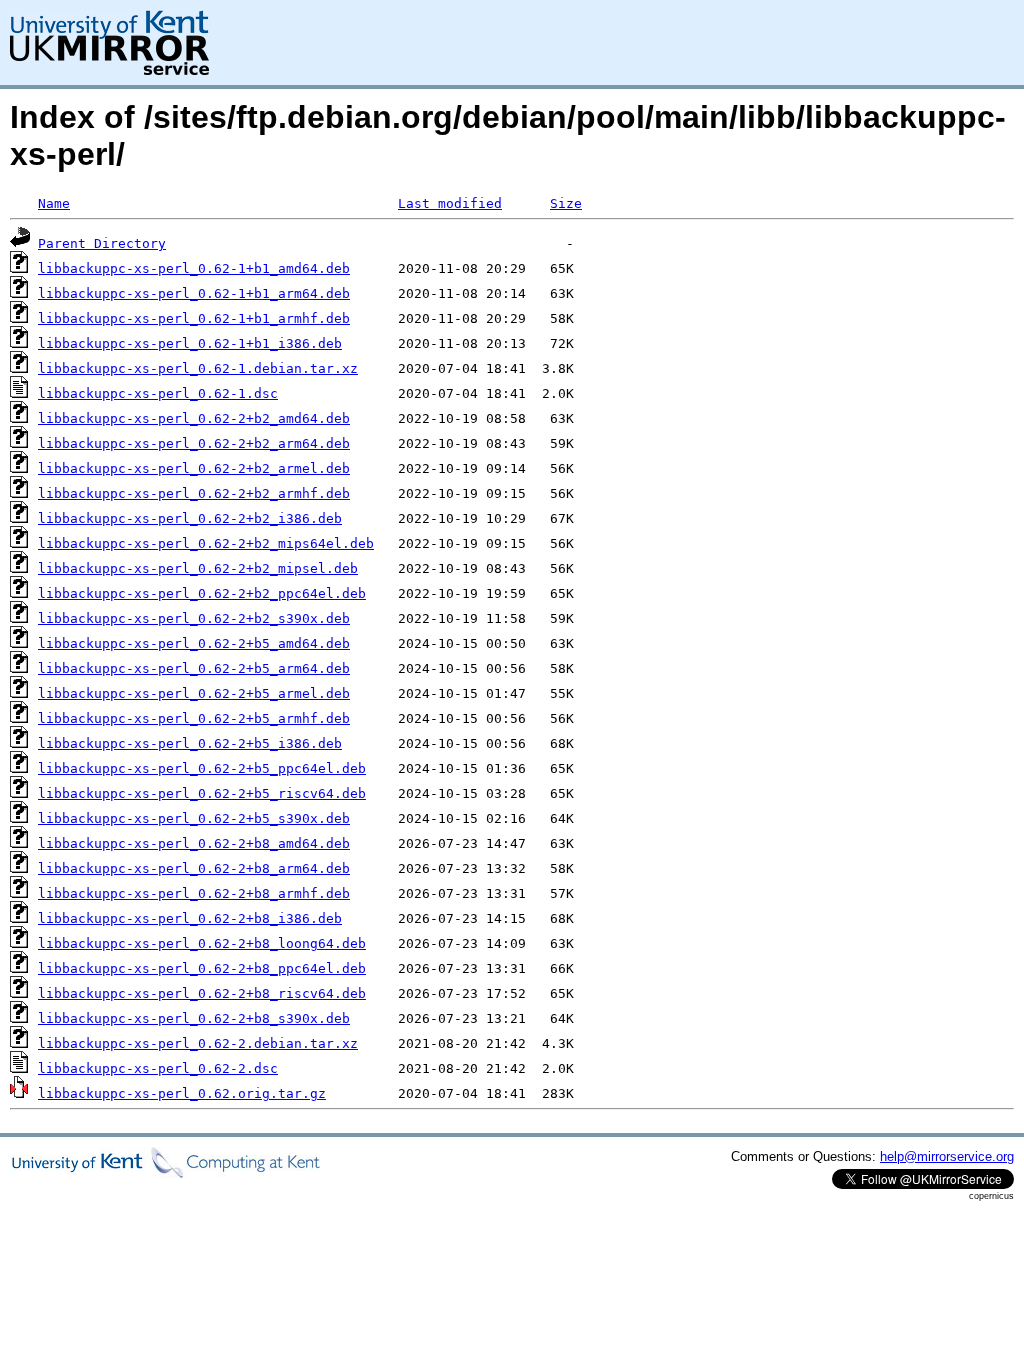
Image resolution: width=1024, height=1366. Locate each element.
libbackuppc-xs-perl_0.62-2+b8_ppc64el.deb (202, 968)
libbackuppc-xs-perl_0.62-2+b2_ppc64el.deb (202, 593)
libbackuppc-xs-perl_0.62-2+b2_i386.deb (190, 518)
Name (54, 203)
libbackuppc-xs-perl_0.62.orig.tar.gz (182, 1093)
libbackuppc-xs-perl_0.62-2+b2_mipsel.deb (198, 568)
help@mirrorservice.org (947, 1156)
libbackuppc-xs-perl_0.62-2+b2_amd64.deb (194, 418)
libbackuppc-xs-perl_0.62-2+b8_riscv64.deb (202, 993)
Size (566, 203)
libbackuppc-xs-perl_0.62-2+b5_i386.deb (190, 743)
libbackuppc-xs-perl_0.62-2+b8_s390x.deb (194, 1018)
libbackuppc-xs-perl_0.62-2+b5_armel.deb (194, 693)
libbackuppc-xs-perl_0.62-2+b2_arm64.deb (194, 443)
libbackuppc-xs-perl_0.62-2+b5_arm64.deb (194, 668)
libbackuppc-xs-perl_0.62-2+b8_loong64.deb (202, 943)
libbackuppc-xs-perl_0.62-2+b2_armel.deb (194, 468)
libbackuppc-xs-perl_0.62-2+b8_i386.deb (190, 918)
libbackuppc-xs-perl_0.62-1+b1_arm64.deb (194, 293)
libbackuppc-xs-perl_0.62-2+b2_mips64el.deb (206, 543)
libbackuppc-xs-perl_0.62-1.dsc (158, 393)
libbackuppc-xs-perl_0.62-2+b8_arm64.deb (194, 868)
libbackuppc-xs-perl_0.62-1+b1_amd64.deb (194, 268)
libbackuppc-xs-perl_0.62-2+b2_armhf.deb (194, 493)
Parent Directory (102, 243)
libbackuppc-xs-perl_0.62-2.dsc (158, 1068)
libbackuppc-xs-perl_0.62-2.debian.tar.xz (198, 1043)
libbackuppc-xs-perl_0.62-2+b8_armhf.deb (194, 893)
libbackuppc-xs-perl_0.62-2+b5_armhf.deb (194, 718)
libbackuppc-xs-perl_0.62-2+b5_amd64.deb (194, 643)
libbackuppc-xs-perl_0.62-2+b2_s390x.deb (194, 618)
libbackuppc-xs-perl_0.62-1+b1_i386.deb (190, 343)
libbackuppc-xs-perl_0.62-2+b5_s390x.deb (194, 818)
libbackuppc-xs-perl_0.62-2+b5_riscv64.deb (202, 793)
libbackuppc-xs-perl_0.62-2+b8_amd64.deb (194, 843)
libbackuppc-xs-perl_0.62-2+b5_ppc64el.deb (202, 768)
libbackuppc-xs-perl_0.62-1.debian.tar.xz (198, 368)
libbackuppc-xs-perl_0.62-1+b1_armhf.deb (194, 318)
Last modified (450, 203)
